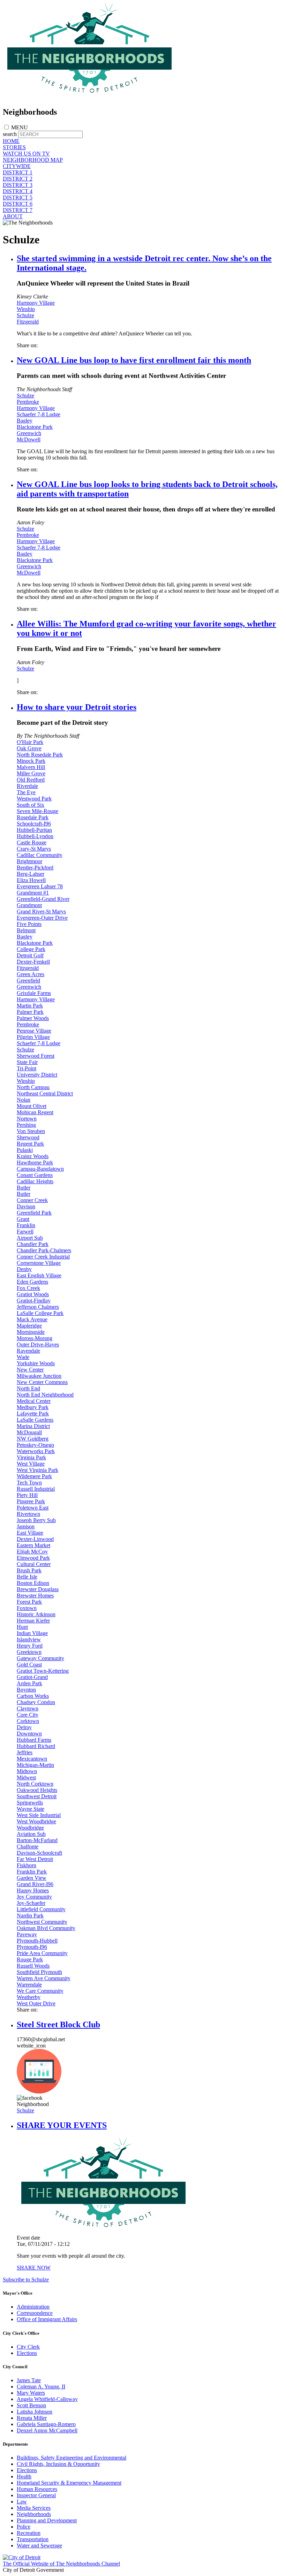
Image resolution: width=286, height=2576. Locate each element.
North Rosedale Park (40, 755)
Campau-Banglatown (40, 1169)
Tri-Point (27, 1068)
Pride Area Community (42, 1953)
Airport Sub (30, 1238)
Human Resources (37, 2489)
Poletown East (33, 1508)
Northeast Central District (45, 1093)
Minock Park (31, 761)
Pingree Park (31, 1501)
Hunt (22, 1627)
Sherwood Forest (36, 1056)
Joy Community (34, 1897)
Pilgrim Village (33, 1037)
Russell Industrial (36, 1489)
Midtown (27, 1771)
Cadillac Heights (35, 1181)
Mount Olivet (32, 1106)
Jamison (26, 1526)
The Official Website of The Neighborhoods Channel (61, 2564)
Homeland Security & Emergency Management (69, 2483)
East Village (30, 1533)
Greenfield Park (34, 1213)
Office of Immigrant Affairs (47, 2319)
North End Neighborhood (45, 1395)
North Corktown (35, 1784)
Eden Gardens (32, 1282)
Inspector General (36, 2495)
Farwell (25, 1232)
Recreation (29, 2533)
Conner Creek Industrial (43, 1257)
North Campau (33, 1087)
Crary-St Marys (34, 849)
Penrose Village (34, 1031)
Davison (26, 1206)
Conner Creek (32, 1200)
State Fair (27, 1062)
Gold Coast (29, 1665)
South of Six (31, 805)
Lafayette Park (33, 1414)
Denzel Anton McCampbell (47, 2430)
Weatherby (29, 1997)
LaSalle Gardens (35, 1420)
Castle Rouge (32, 842)
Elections (27, 2353)
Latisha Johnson (35, 2412)
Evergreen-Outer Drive (42, 918)
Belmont (26, 930)
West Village (31, 1464)
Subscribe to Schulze (26, 2279)
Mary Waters (31, 2393)
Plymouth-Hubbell (37, 1941)
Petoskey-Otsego (35, 1445)
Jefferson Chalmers (38, 1307)
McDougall (29, 1432)
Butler (24, 1188)
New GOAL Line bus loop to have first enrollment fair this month (134, 360)
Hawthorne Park (35, 1162)
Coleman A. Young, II (41, 2387)
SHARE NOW (34, 2268)
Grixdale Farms (34, 993)
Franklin (26, 1225)
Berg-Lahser (31, 874)
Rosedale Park (33, 817)
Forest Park (29, 1602)
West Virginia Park (37, 1470)
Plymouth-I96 (32, 1947)
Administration (33, 2307)
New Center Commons (42, 1382)
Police (24, 2527)
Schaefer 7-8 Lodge (39, 414)
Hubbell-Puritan (34, 830)
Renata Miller (32, 2418)
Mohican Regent (35, 1112)
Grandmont (29, 905)
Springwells (30, 1803)
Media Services (34, 2508)
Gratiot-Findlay (34, 1301)
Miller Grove (31, 773)
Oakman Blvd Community (46, 1928)
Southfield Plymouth (39, 1972)
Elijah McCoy (32, 1552)
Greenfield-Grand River (43, 899)
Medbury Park (33, 1407)
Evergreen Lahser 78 (40, 886)
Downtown (29, 1734)
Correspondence (35, 2313)
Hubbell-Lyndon (35, 836)
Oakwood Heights (37, 1790)
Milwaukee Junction (39, 1376)
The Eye (26, 792)
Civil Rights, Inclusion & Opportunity (58, 2464)
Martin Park (30, 1006)
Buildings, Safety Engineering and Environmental (71, 2458)
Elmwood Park (33, 1558)
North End (28, 1388)
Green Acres (31, 974)
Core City (28, 1715)
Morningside (31, 1332)
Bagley (25, 421)
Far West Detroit (35, 1859)
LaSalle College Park (40, 1313)
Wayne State (31, 1809)
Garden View (32, 1878)
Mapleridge (29, 1326)
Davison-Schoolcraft (39, 1853)
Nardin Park (30, 1916)
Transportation (33, 2539)
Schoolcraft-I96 (34, 824)
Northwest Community (42, 1922)
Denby (24, 1269)
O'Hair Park (30, 742)
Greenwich (29, 433)
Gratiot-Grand (32, 1677)
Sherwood (28, 1137)
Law (22, 2502)
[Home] (90, 97)
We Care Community (40, 1991)
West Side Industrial (39, 1815)
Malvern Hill (31, 767)
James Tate (29, 2380)
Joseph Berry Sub (36, 1520)
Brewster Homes (35, 1595)
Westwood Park (34, 799)
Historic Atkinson (36, 1614)
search (10, 134)
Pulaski (25, 1150)
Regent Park (30, 1144)
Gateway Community (40, 1658)
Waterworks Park (36, 1451)
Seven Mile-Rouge (37, 811)
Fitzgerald (28, 322)
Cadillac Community (40, 855)
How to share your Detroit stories (77, 707)
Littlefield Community (41, 1909)
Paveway (27, 1934)
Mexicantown (32, 1759)
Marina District (33, 1426)
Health (24, 2476)
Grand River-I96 (35, 1884)
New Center (30, 1370)
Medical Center (34, 1401)
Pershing (26, 1125)
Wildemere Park (34, 1476)
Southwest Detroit (37, 1796)
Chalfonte (28, 1846)
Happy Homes (33, 1890)
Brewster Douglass (38, 1589)
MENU (20, 127)
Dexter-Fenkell (33, 962)
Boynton (26, 1690)
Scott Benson (31, 2405)
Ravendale (28, 1351)
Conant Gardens (35, 1175)
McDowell (29, 439)
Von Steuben (31, 1131)
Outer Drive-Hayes (38, 1344)
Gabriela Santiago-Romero (46, 2424)
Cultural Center (34, 1564)
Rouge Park (30, 1959)
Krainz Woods (33, 1156)
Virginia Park (31, 1457)
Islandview (29, 1639)
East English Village (39, 1275)
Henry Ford (30, 1646)
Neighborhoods (34, 2514)
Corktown (28, 1721)
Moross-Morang (35, 1338)
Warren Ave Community (44, 1978)
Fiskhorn (27, 1865)
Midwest (26, 1777)
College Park (31, 949)
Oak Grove (29, 748)
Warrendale (29, 1985)
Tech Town (29, 1483)
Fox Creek (28, 1288)
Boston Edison (33, 1583)
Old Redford (31, 780)
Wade (23, 1357)
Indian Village (32, 1633)
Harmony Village (36, 303)
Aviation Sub (31, 1834)
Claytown (28, 1708)
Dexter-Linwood (35, 1539)
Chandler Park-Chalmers (44, 1250)
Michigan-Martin (35, 1765)
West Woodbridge (36, 1821)
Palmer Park (30, 1012)
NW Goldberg (33, 1439)
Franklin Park (32, 1872)
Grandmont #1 (33, 893)
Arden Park (29, 1683)
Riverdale (27, 786)
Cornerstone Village (39, 1263)
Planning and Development (47, 2520)
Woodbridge (30, 1828)
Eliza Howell (31, 880)
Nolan (24, 1100)
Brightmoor (29, 861)
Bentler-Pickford (35, 868)
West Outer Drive (36, 2003)
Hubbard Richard (36, 1746)
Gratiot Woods (33, 1294)
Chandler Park (33, 1244)
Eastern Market (33, 1545)
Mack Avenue (32, 1319)
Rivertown (28, 1514)
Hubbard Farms (34, 1740)
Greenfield (28, 981)
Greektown (29, 1652)
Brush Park (29, 1570)
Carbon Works (33, 1696)
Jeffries (25, 1752)
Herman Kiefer (33, 1621)
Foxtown (27, 1608)
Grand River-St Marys (41, 911)
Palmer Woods (33, 1018)
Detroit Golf (30, 955)
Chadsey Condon (36, 1702)
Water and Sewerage (39, 2545)
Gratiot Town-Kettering (43, 1671)
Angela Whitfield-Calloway (47, 2399)
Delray (24, 1727)
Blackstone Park (35, 427)
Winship (26, 309)
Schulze (25, 315)
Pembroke (28, 402)
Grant (23, 1219)
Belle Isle (27, 1577)
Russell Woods (33, 1966)
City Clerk (28, 2347)
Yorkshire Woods (36, 1363)
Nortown (27, 1119)
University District (37, 1075)
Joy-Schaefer (31, 1903)
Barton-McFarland (37, 1840)
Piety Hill (27, 1495)
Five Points (29, 924)
